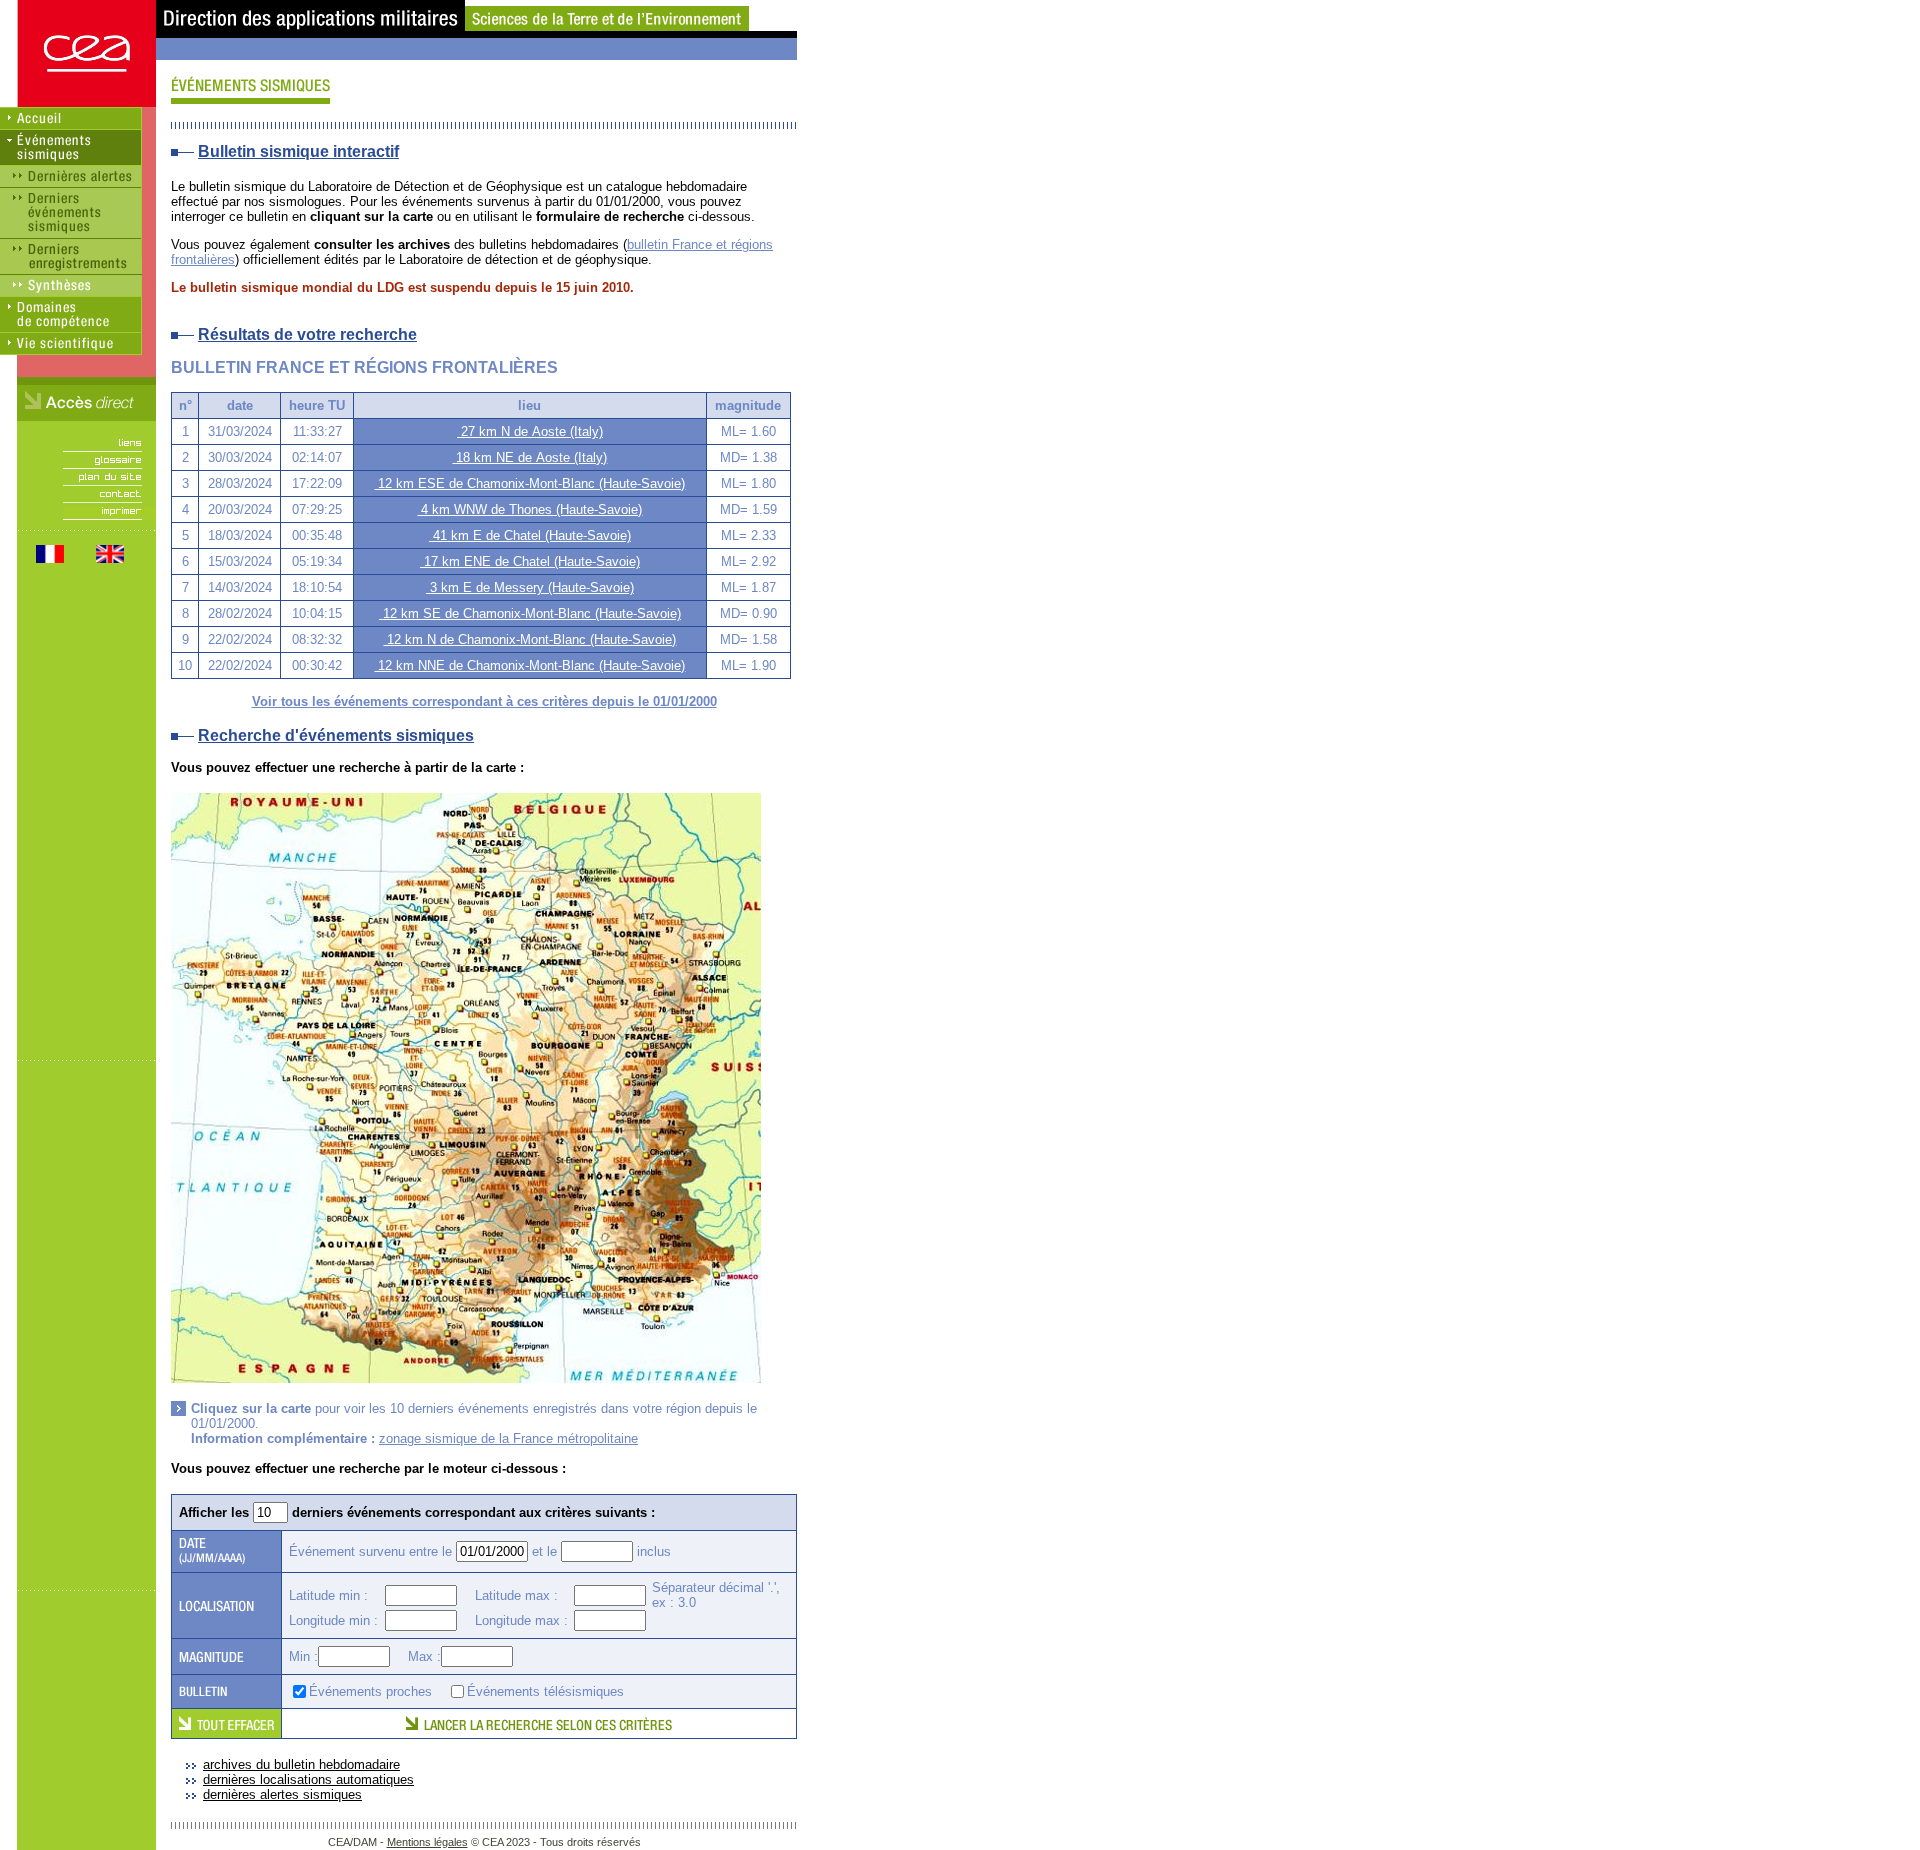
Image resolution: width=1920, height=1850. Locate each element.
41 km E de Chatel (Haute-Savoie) (530, 535)
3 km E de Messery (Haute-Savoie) (530, 587)
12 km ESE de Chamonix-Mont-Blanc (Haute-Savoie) (529, 483)
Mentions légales (427, 1842)
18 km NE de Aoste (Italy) (529, 457)
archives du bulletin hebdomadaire (301, 1764)
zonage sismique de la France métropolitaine (508, 1438)
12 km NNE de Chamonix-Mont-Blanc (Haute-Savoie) (529, 665)
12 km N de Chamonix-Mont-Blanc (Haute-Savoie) (529, 639)
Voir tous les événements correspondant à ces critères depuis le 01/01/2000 (484, 701)
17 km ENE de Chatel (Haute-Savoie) (530, 561)
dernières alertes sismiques (282, 1794)
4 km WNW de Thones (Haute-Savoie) (529, 509)
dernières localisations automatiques (308, 1779)
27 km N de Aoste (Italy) (530, 431)
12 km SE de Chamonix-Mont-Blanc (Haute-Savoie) (530, 613)
